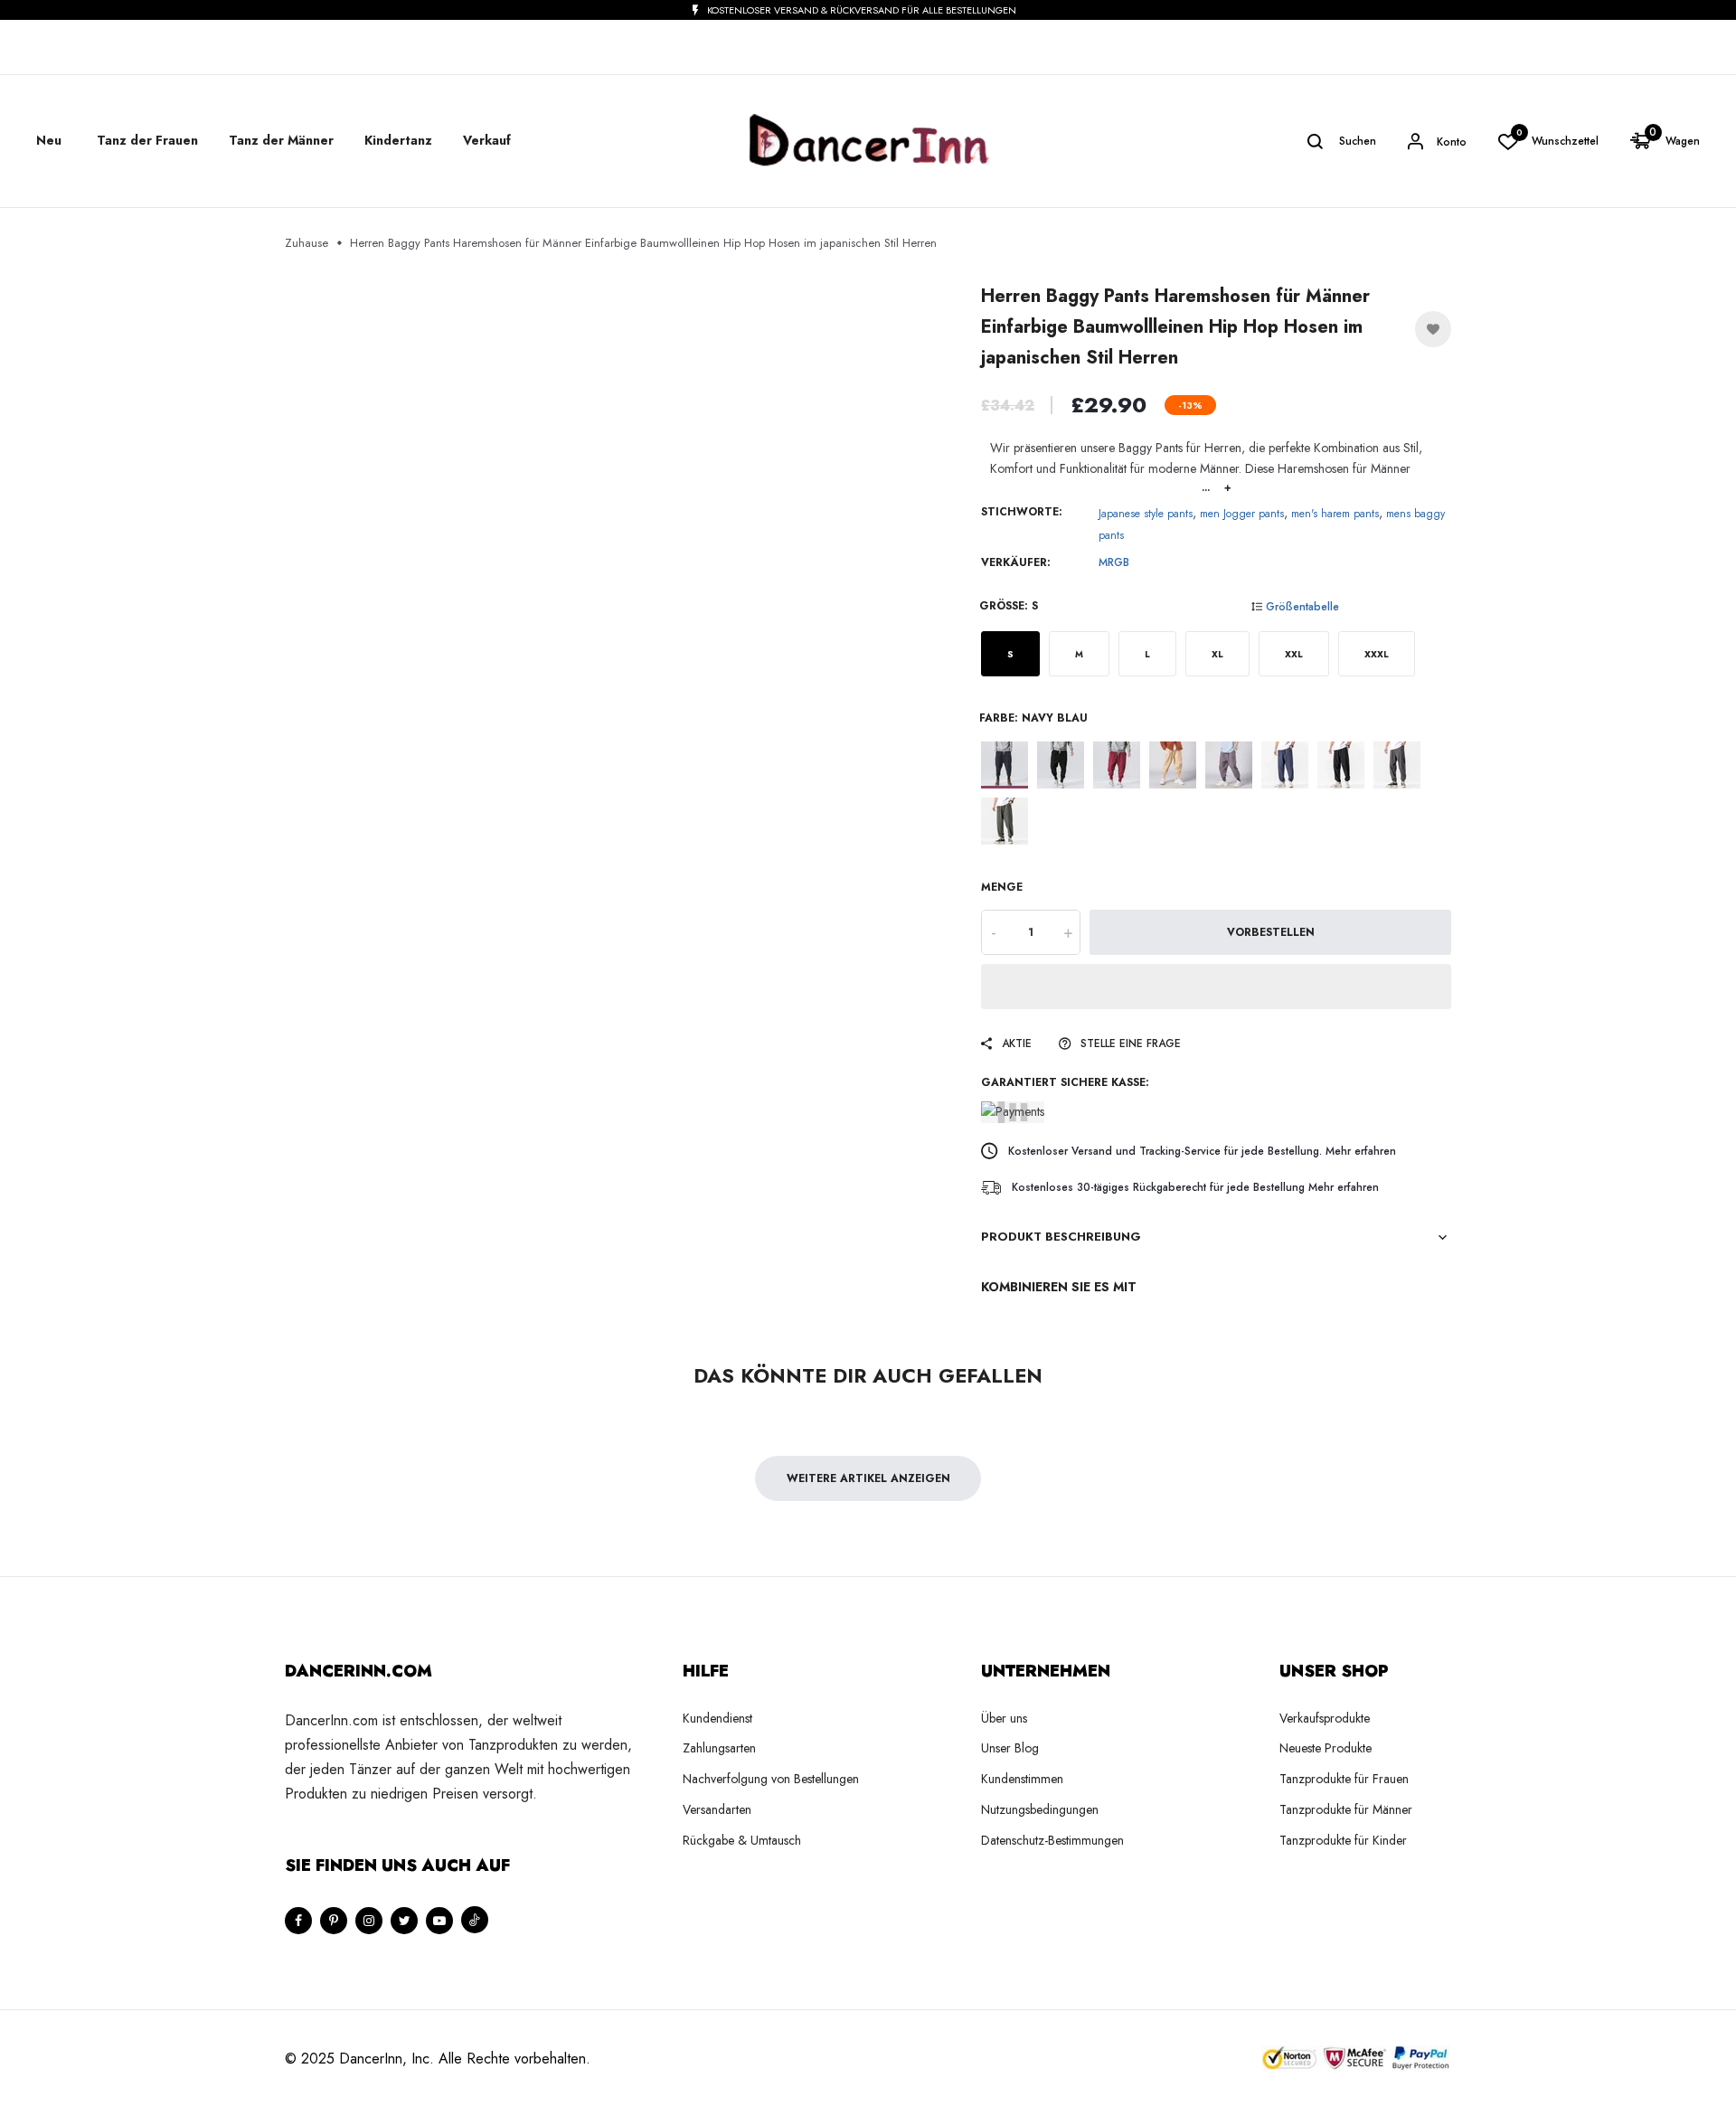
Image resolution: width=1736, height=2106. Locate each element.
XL (1217, 654)
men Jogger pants (1242, 514)
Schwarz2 (1341, 765)
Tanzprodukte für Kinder (1343, 1840)
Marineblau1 (1285, 765)
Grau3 (1397, 765)
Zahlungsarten (719, 1748)
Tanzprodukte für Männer (1346, 1809)
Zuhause (307, 243)
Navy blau (1005, 765)
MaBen (1173, 765)
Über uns (1004, 1718)
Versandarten (717, 1809)
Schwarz (1061, 765)
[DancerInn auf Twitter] (404, 1921)
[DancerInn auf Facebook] (298, 1921)
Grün (1005, 821)
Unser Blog (1010, 1748)
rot (1117, 765)
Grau (1229, 765)
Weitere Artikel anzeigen (868, 1478)
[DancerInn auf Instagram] (369, 1921)
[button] (1216, 987)
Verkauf (487, 140)
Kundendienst (717, 1718)
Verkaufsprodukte (1325, 1718)
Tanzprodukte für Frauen (1344, 1779)
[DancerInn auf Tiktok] (475, 1920)
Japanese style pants (1146, 514)
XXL (1294, 654)
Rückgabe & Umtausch (742, 1840)
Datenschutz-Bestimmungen (1052, 1840)
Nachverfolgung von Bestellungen (771, 1779)
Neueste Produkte (1326, 1748)
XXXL (1377, 654)
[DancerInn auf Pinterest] (334, 1921)
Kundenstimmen (1022, 1779)
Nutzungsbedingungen (1040, 1809)
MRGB (1114, 562)
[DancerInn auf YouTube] (439, 1921)
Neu (49, 140)
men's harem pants (1335, 514)
